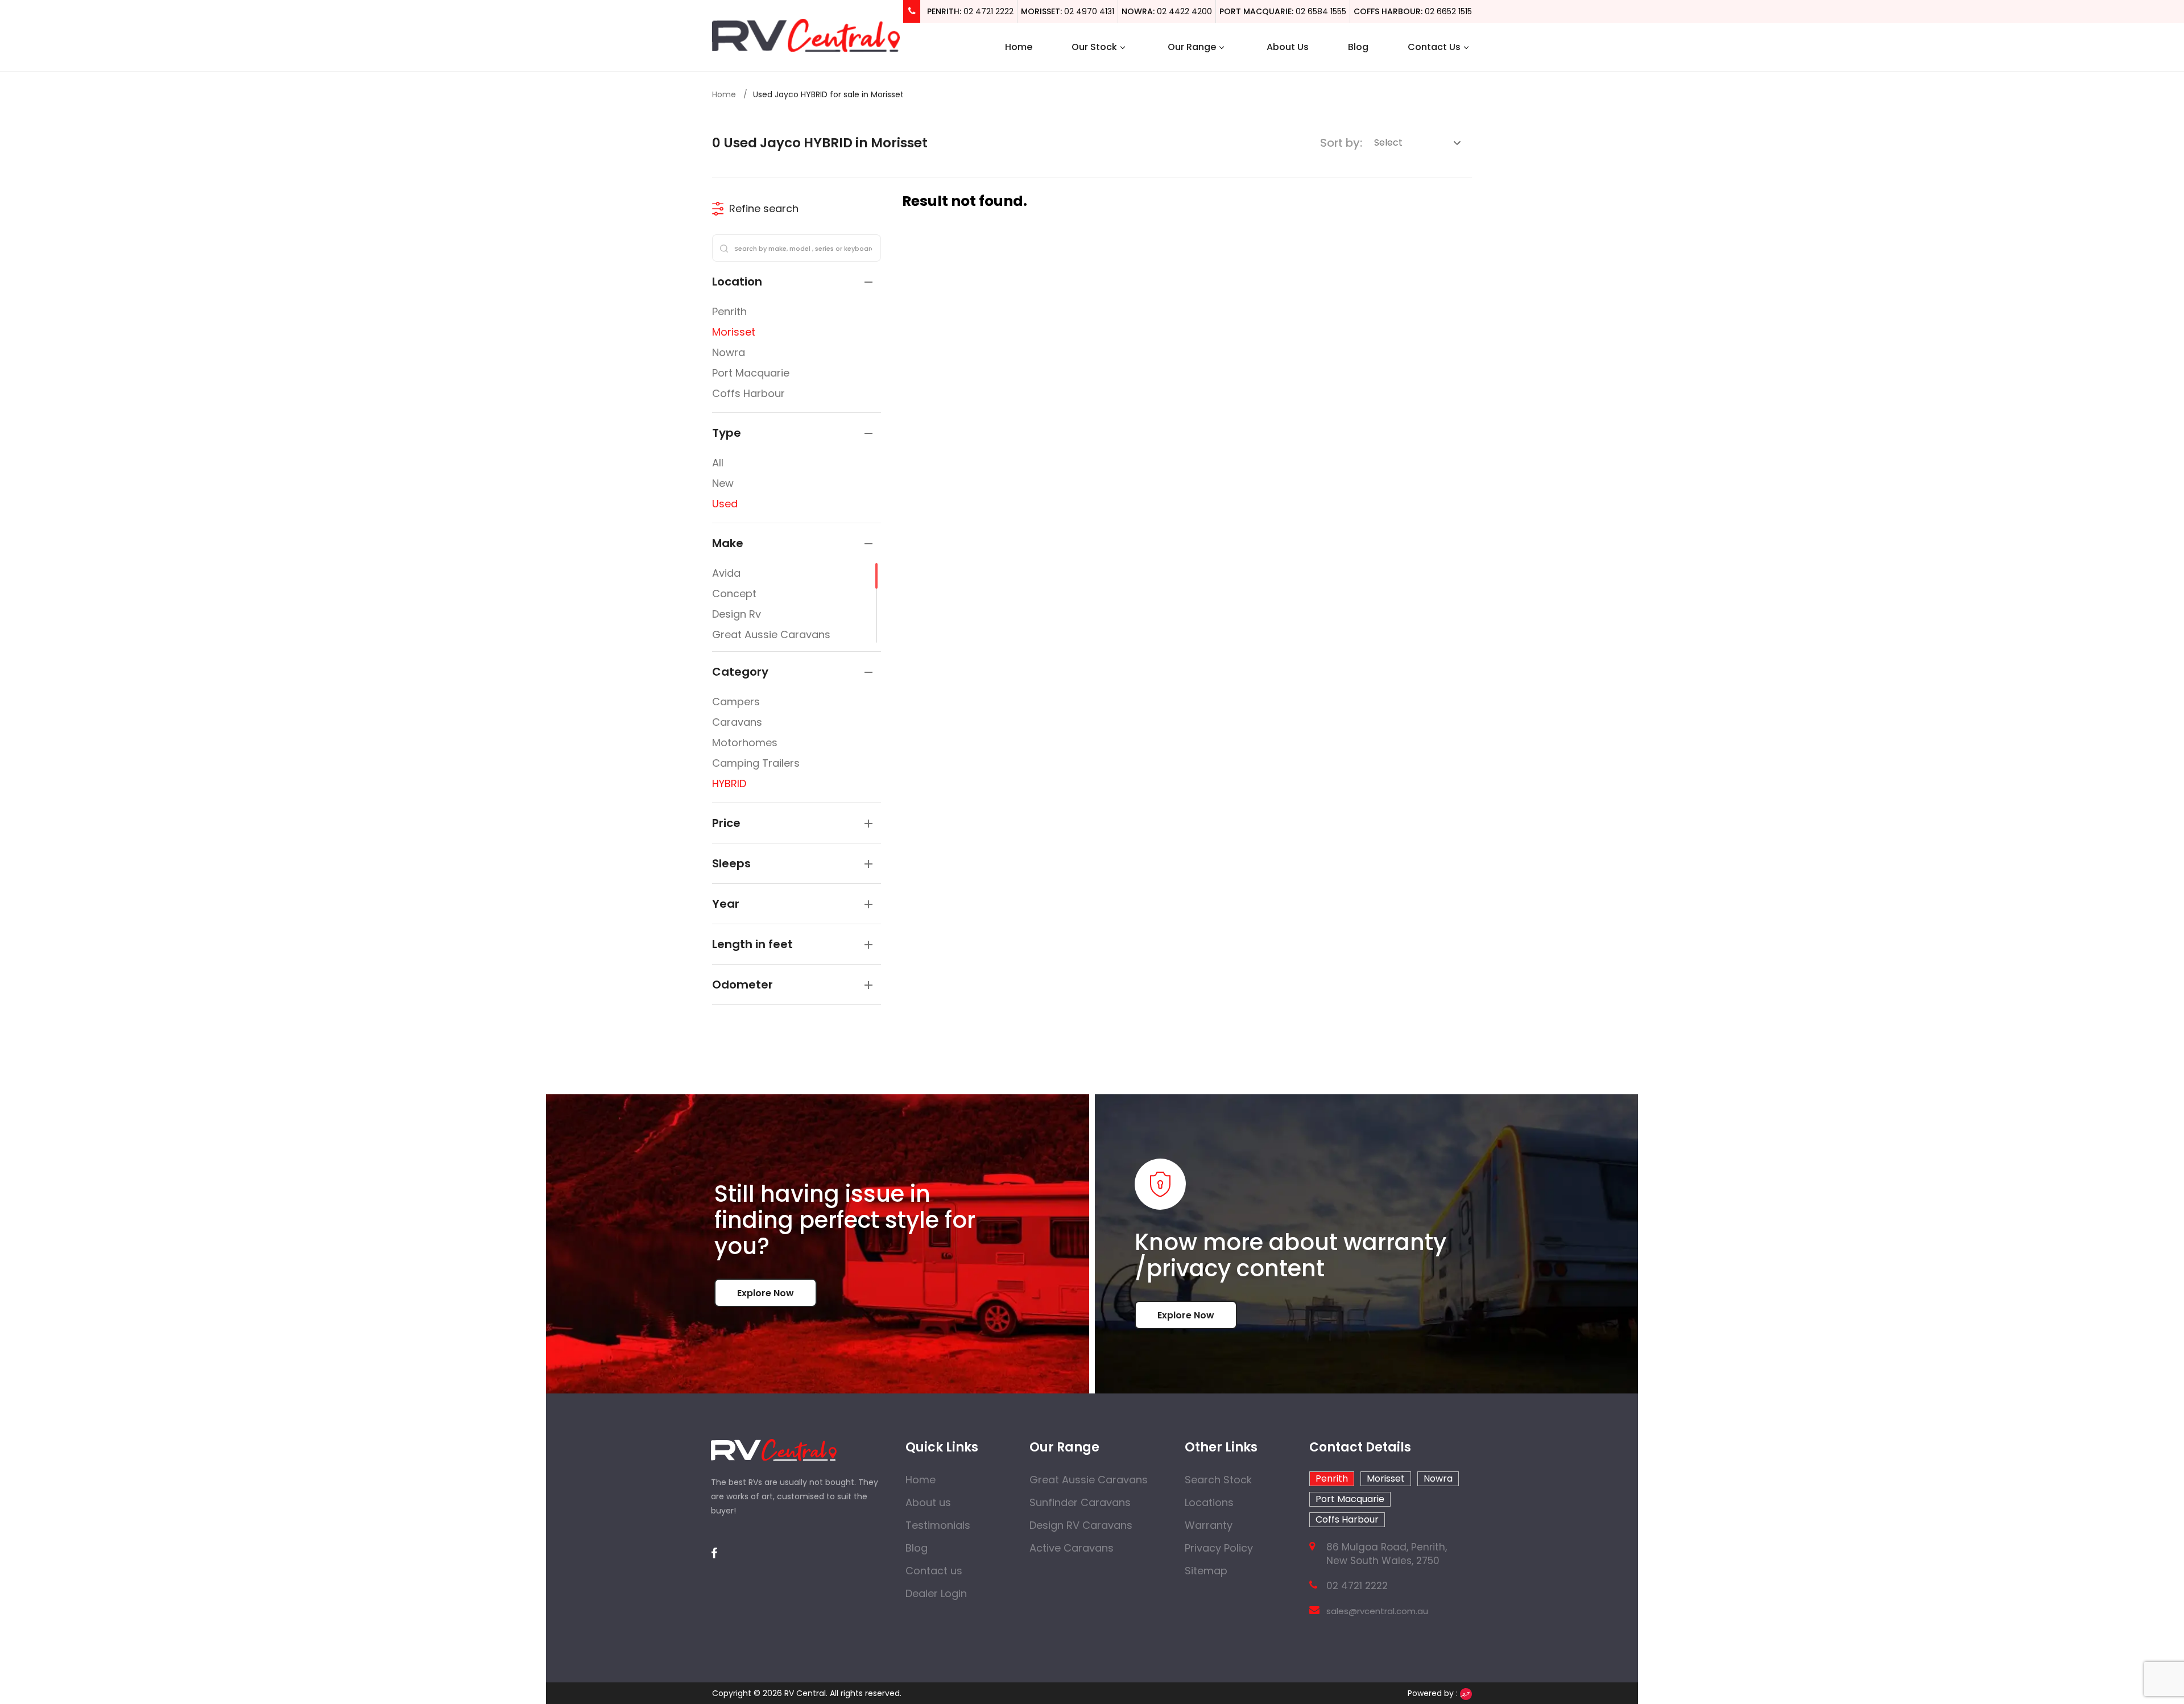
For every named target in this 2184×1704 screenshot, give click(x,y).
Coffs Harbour (748, 393)
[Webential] (1466, 1693)
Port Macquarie (751, 373)
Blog (1358, 47)
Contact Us (1434, 47)
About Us (1288, 47)
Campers (736, 702)
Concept (734, 593)
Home (1019, 47)
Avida (726, 573)
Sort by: (1341, 143)
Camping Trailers (756, 763)
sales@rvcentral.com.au (1377, 1611)
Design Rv (737, 614)
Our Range (1192, 47)
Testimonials (938, 1525)
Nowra (729, 352)
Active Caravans (1072, 1548)
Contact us (934, 1571)
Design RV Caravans (1081, 1525)
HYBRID (729, 783)
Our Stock (1094, 47)
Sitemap (1206, 1571)
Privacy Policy (1219, 1548)
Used (725, 504)
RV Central (805, 1693)
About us (928, 1502)
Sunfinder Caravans (1080, 1502)
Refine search (764, 208)
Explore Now (766, 1293)
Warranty (1209, 1525)
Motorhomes (745, 743)
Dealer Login (936, 1593)
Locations (1209, 1502)
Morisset (734, 332)
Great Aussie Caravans (771, 634)
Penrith (729, 311)
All (718, 463)
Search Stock (1218, 1480)
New (723, 483)
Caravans (737, 722)
